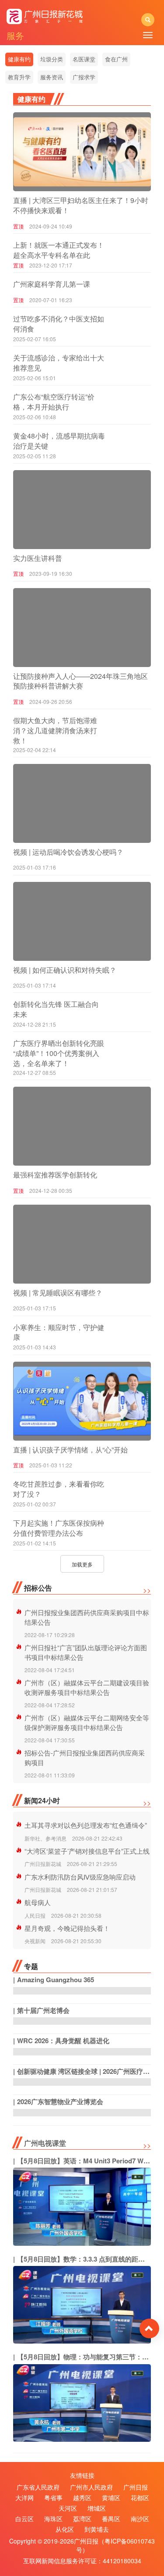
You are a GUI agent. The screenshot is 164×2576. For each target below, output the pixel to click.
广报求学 (84, 77)
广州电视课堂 (45, 2143)
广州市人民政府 (91, 2487)
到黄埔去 (97, 2529)
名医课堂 (84, 59)
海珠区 (53, 2519)
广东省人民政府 (38, 2487)
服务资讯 (52, 77)
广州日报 (136, 2487)
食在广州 (116, 59)
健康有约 (19, 59)
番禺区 (111, 2519)
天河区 (68, 2508)
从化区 (65, 2529)
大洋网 (24, 2498)
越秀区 (82, 2498)
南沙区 (140, 2519)
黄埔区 (111, 2498)
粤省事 (53, 2498)
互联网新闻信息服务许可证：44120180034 (82, 2561)
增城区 (97, 2508)
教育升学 (19, 77)
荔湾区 (82, 2519)
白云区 (24, 2519)
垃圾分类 (52, 59)
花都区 (140, 2498)
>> (147, 1590)
